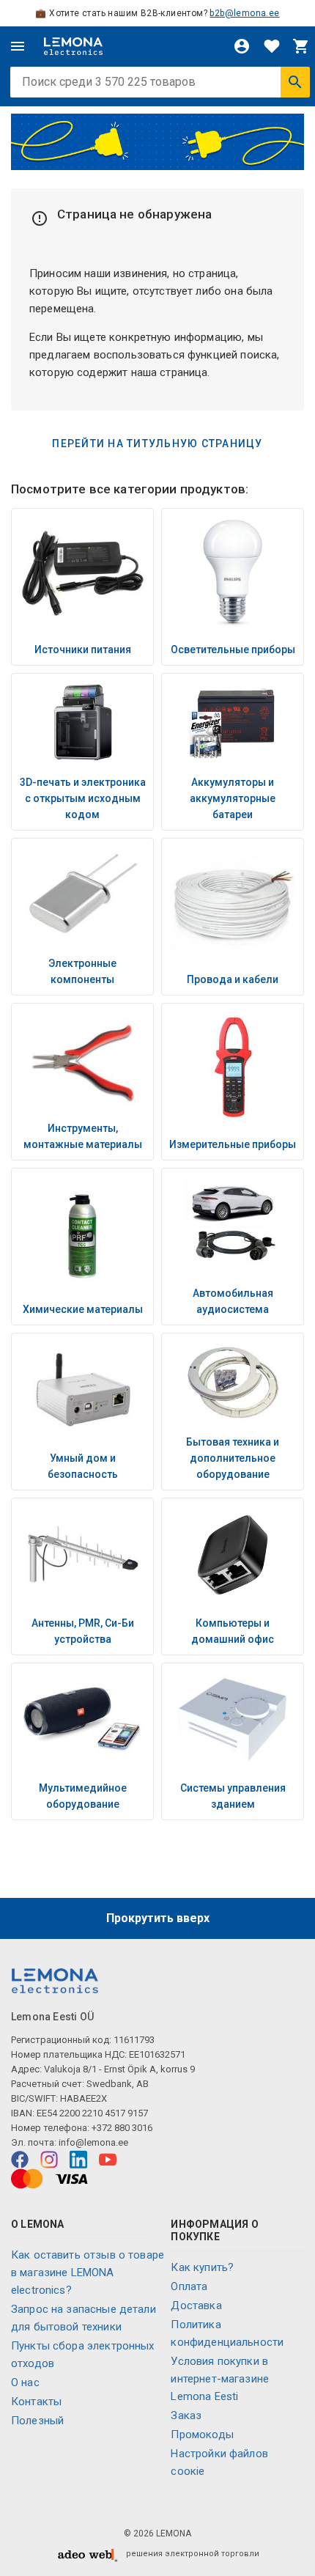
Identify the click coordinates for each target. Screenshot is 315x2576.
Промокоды (202, 2435)
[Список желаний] (272, 46)
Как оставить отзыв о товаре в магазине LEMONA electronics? (88, 2273)
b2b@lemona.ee (244, 13)
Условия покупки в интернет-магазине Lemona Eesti (220, 2379)
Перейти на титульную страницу (157, 444)
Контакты (36, 2402)
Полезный (37, 2421)
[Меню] (18, 46)
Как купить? (202, 2267)
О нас (25, 2382)
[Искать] (295, 82)
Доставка (196, 2305)
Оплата (189, 2286)
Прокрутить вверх (158, 1918)
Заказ (186, 2415)
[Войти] (242, 46)
